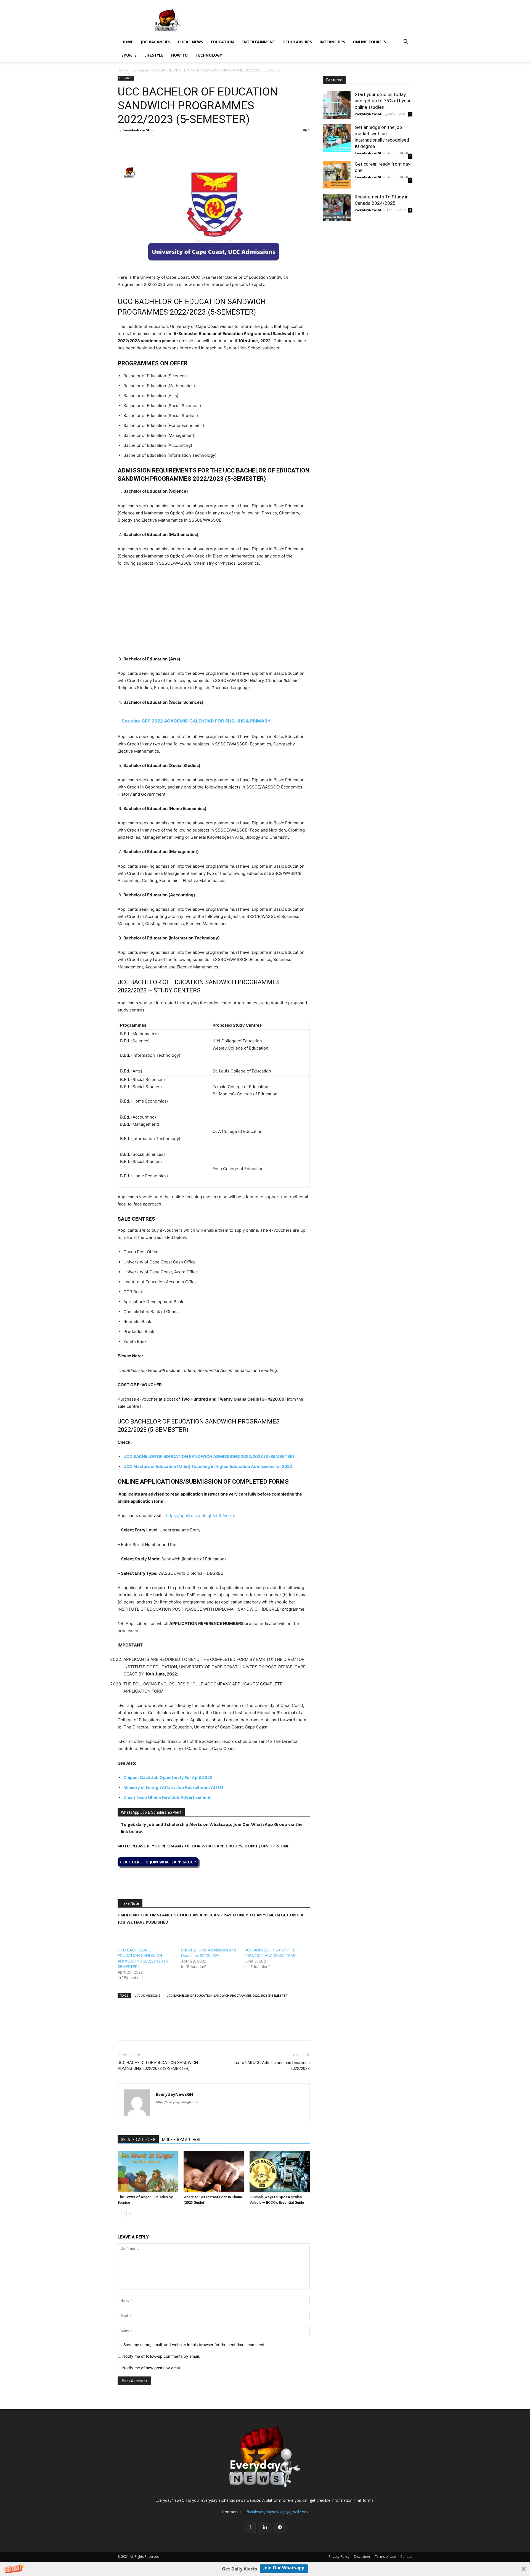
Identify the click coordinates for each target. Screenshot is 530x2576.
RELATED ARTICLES (138, 2140)
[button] (265, 2569)
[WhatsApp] (149, 143)
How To (179, 55)
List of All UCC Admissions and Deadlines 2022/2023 (272, 2066)
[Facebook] (123, 143)
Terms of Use (385, 2557)
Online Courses (369, 42)
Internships (332, 42)
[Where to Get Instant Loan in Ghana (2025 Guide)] (214, 2172)
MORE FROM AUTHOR (181, 2140)
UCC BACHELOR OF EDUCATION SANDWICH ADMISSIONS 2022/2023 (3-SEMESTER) (209, 1456)
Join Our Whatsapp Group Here (284, 2569)
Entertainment (259, 42)
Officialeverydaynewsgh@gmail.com (276, 2512)
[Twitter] (136, 143)
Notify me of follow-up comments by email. (161, 2356)
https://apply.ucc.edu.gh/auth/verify (200, 1516)
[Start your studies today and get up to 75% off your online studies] (337, 105)
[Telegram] (174, 143)
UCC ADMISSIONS (147, 1995)
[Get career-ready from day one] (337, 175)
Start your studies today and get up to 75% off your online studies (383, 101)
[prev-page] (121, 2213)
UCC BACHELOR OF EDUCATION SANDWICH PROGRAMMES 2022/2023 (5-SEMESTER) (227, 1995)
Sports (129, 55)
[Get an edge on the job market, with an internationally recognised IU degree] (337, 138)
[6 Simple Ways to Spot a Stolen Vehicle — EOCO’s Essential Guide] (280, 2172)
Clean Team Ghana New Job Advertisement (167, 1797)
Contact (406, 2557)
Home (127, 42)
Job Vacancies (156, 42)
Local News (191, 42)
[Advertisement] (214, 613)
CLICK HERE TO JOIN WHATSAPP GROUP (158, 1862)
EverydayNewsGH (137, 130)
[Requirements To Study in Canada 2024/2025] (337, 208)
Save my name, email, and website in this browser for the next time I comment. (194, 2345)
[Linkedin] (161, 143)
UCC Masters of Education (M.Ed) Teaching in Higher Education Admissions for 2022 (208, 1466)
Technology (209, 55)
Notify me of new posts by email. (152, 2368)
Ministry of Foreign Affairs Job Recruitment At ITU (173, 1787)
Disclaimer (362, 2557)
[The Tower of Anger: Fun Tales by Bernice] (148, 2172)
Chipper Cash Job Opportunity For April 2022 (168, 1777)
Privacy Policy (339, 2557)
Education (222, 42)
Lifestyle (154, 55)
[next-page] (130, 2213)
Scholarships (298, 42)
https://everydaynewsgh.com (177, 2102)
